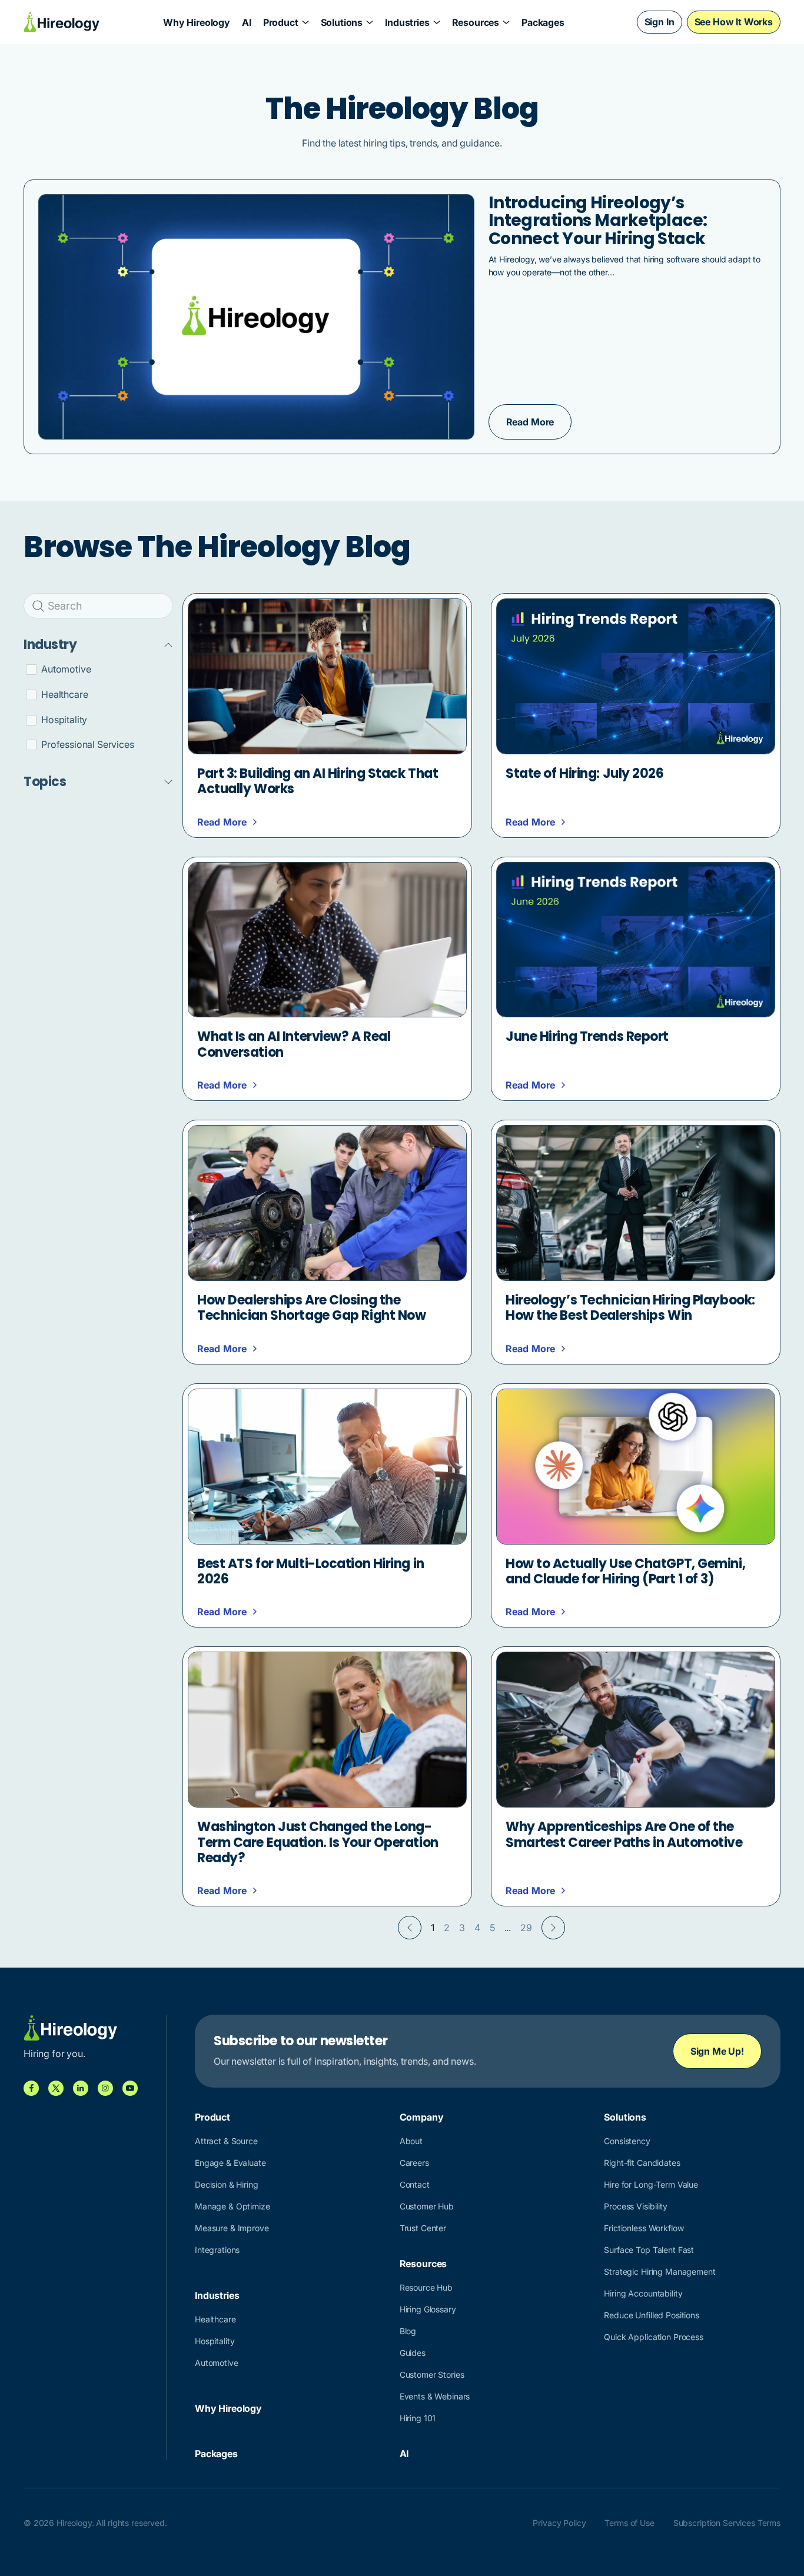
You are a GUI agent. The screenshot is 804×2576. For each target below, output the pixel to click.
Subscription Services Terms (727, 2523)
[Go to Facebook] (31, 2088)
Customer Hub (427, 2206)
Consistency (627, 2141)
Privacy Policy (559, 2523)
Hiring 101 (418, 2418)
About (411, 2141)
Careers (414, 2163)
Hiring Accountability (643, 2293)
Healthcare (215, 2319)
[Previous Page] (410, 1928)
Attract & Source (226, 2141)
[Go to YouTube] (130, 2088)
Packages (543, 22)
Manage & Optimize (232, 2206)
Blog (408, 2331)
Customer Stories (432, 2374)
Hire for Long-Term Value (651, 2184)
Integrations (217, 2250)
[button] (286, 22)
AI (247, 22)
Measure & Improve (232, 2228)
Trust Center (423, 2228)
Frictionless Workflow (644, 2228)
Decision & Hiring (227, 2184)
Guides (413, 2353)
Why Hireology (197, 22)
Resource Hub (426, 2287)
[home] (62, 22)
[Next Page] (553, 1928)
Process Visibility (635, 2206)
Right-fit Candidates (642, 2163)
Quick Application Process (654, 2337)
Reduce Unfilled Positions (652, 2315)
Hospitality (215, 2341)
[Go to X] (56, 2088)
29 (526, 1928)
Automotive (217, 2363)
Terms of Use (629, 2523)
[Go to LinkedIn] (81, 2088)
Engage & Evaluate (230, 2163)
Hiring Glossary (428, 2309)
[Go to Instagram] (105, 2088)
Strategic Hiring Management (660, 2272)
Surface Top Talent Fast (649, 2250)
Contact (415, 2184)
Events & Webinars (435, 2396)
